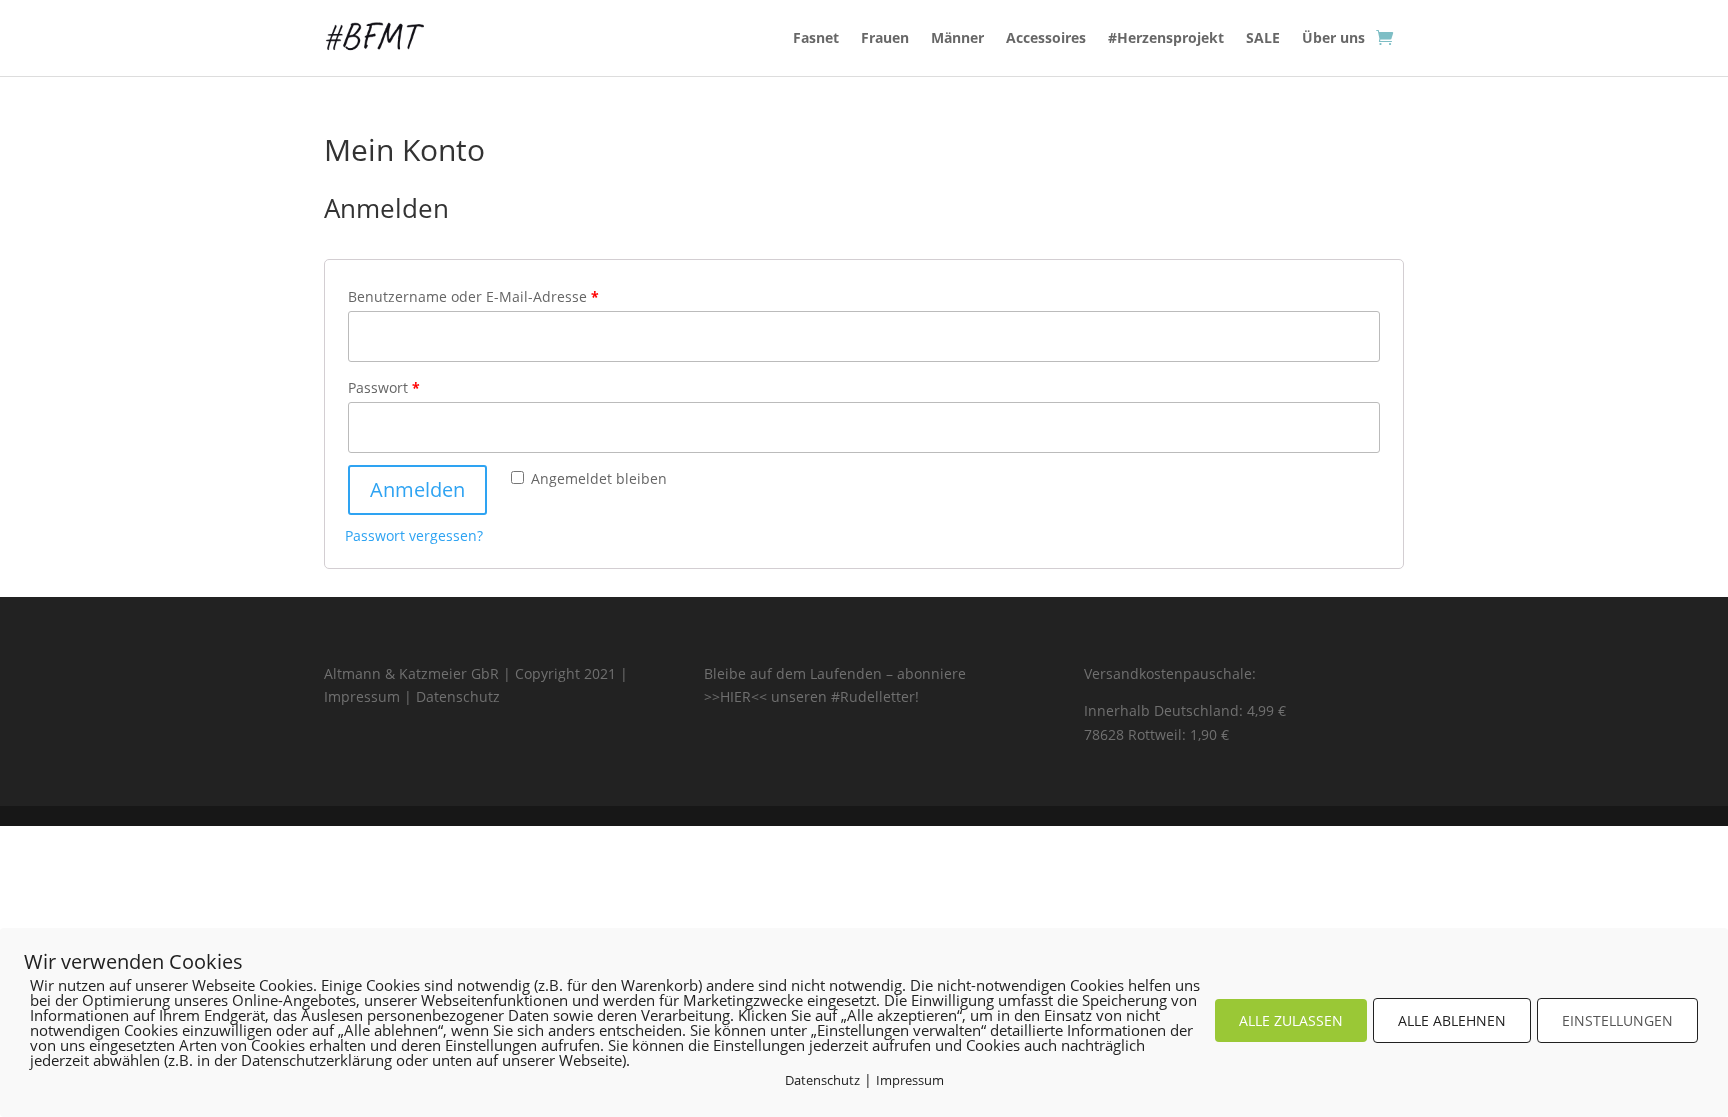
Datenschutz (458, 696)
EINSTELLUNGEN (1617, 1020)
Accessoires (1046, 37)
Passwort (384, 387)
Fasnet (816, 37)
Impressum (362, 696)
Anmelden (417, 489)
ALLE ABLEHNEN (1452, 1020)
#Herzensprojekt (1166, 37)
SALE (1263, 37)
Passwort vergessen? (414, 535)
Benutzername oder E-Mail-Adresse (473, 296)
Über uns (1333, 37)
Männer (957, 37)
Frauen (885, 37)
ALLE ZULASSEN (1291, 1020)
